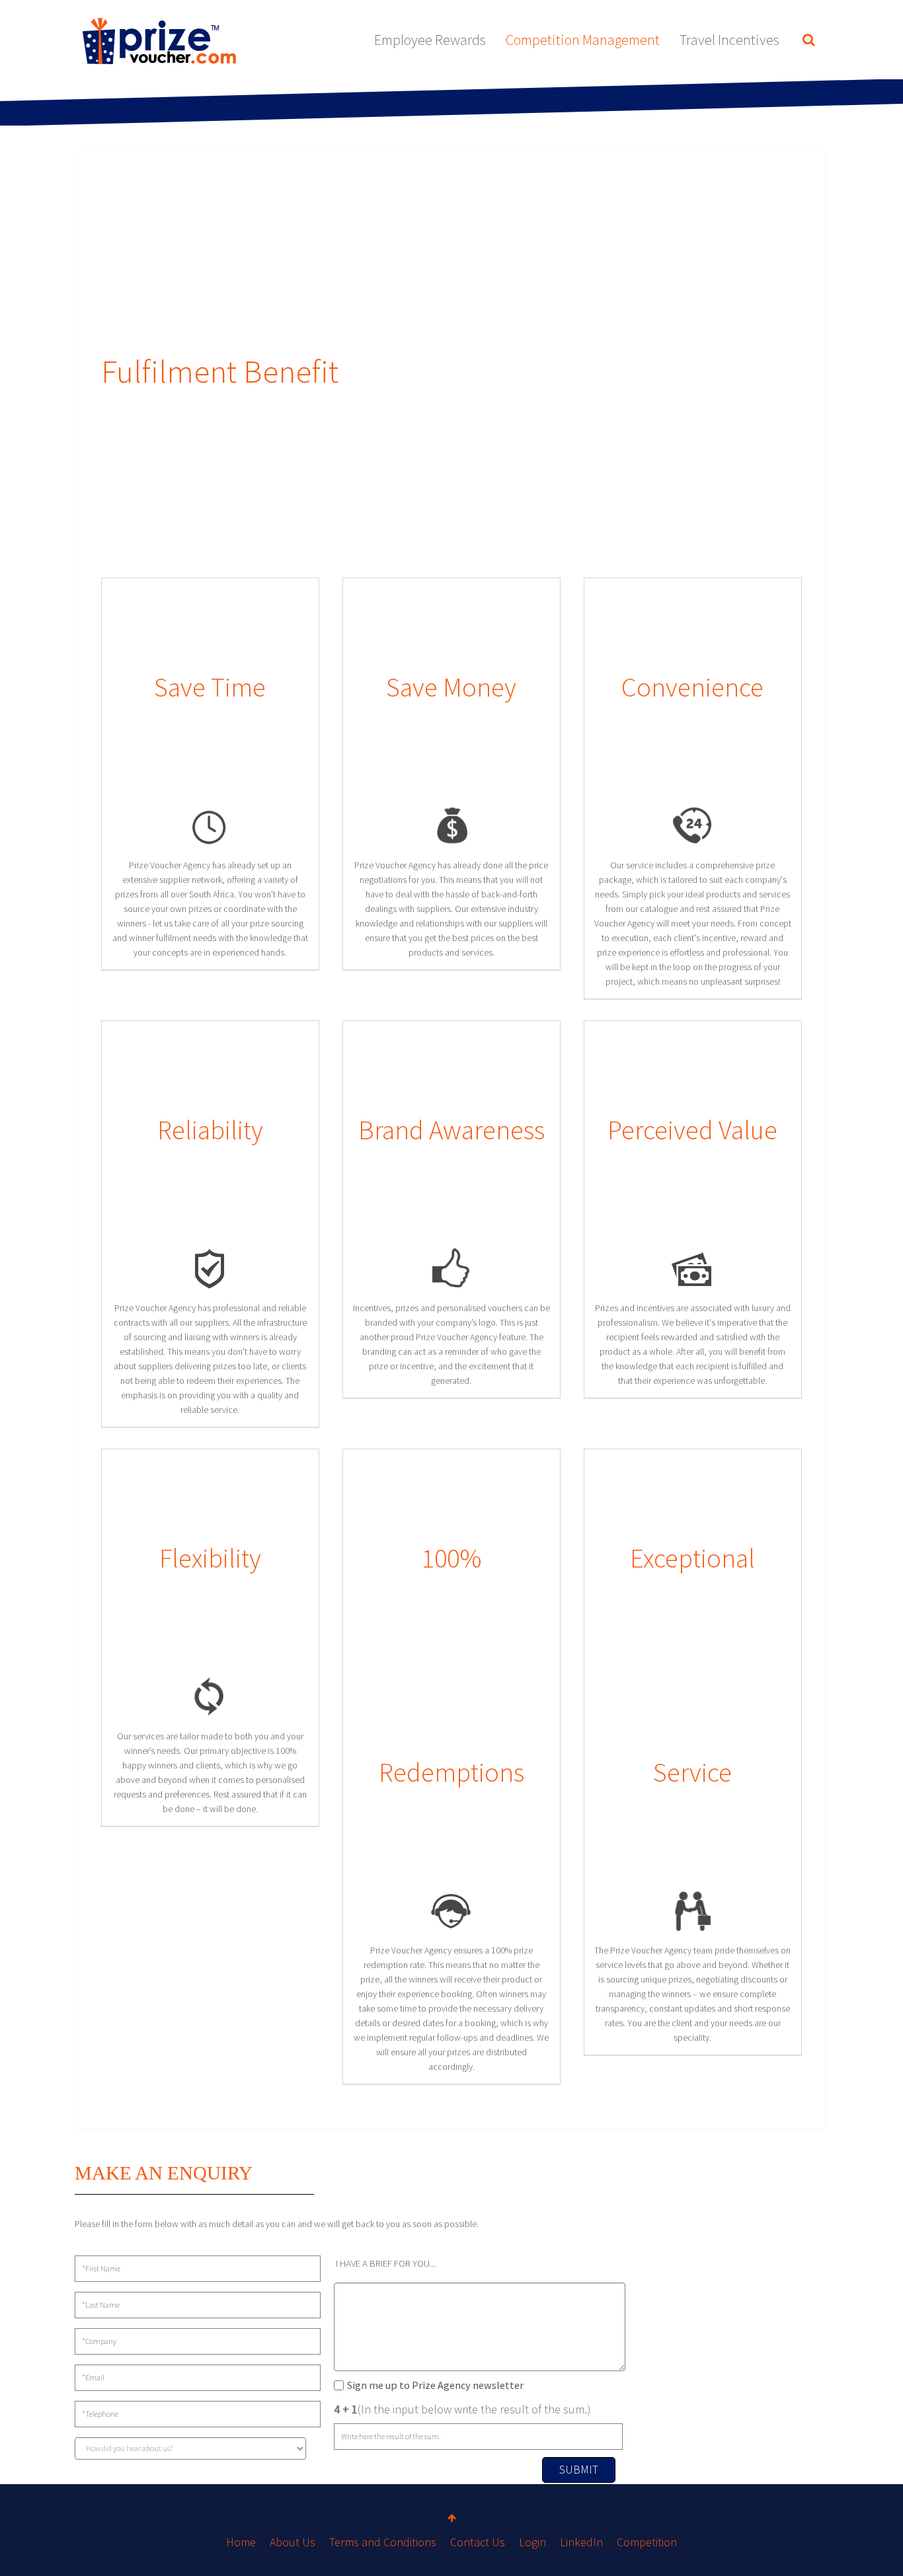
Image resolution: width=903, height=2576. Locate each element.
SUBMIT (579, 2469)
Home (241, 2542)
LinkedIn (581, 2542)
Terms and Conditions (383, 2542)
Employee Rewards (430, 40)
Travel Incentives (729, 40)
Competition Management (583, 40)
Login (532, 2542)
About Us (293, 2542)
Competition (647, 2542)
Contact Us (478, 2542)
